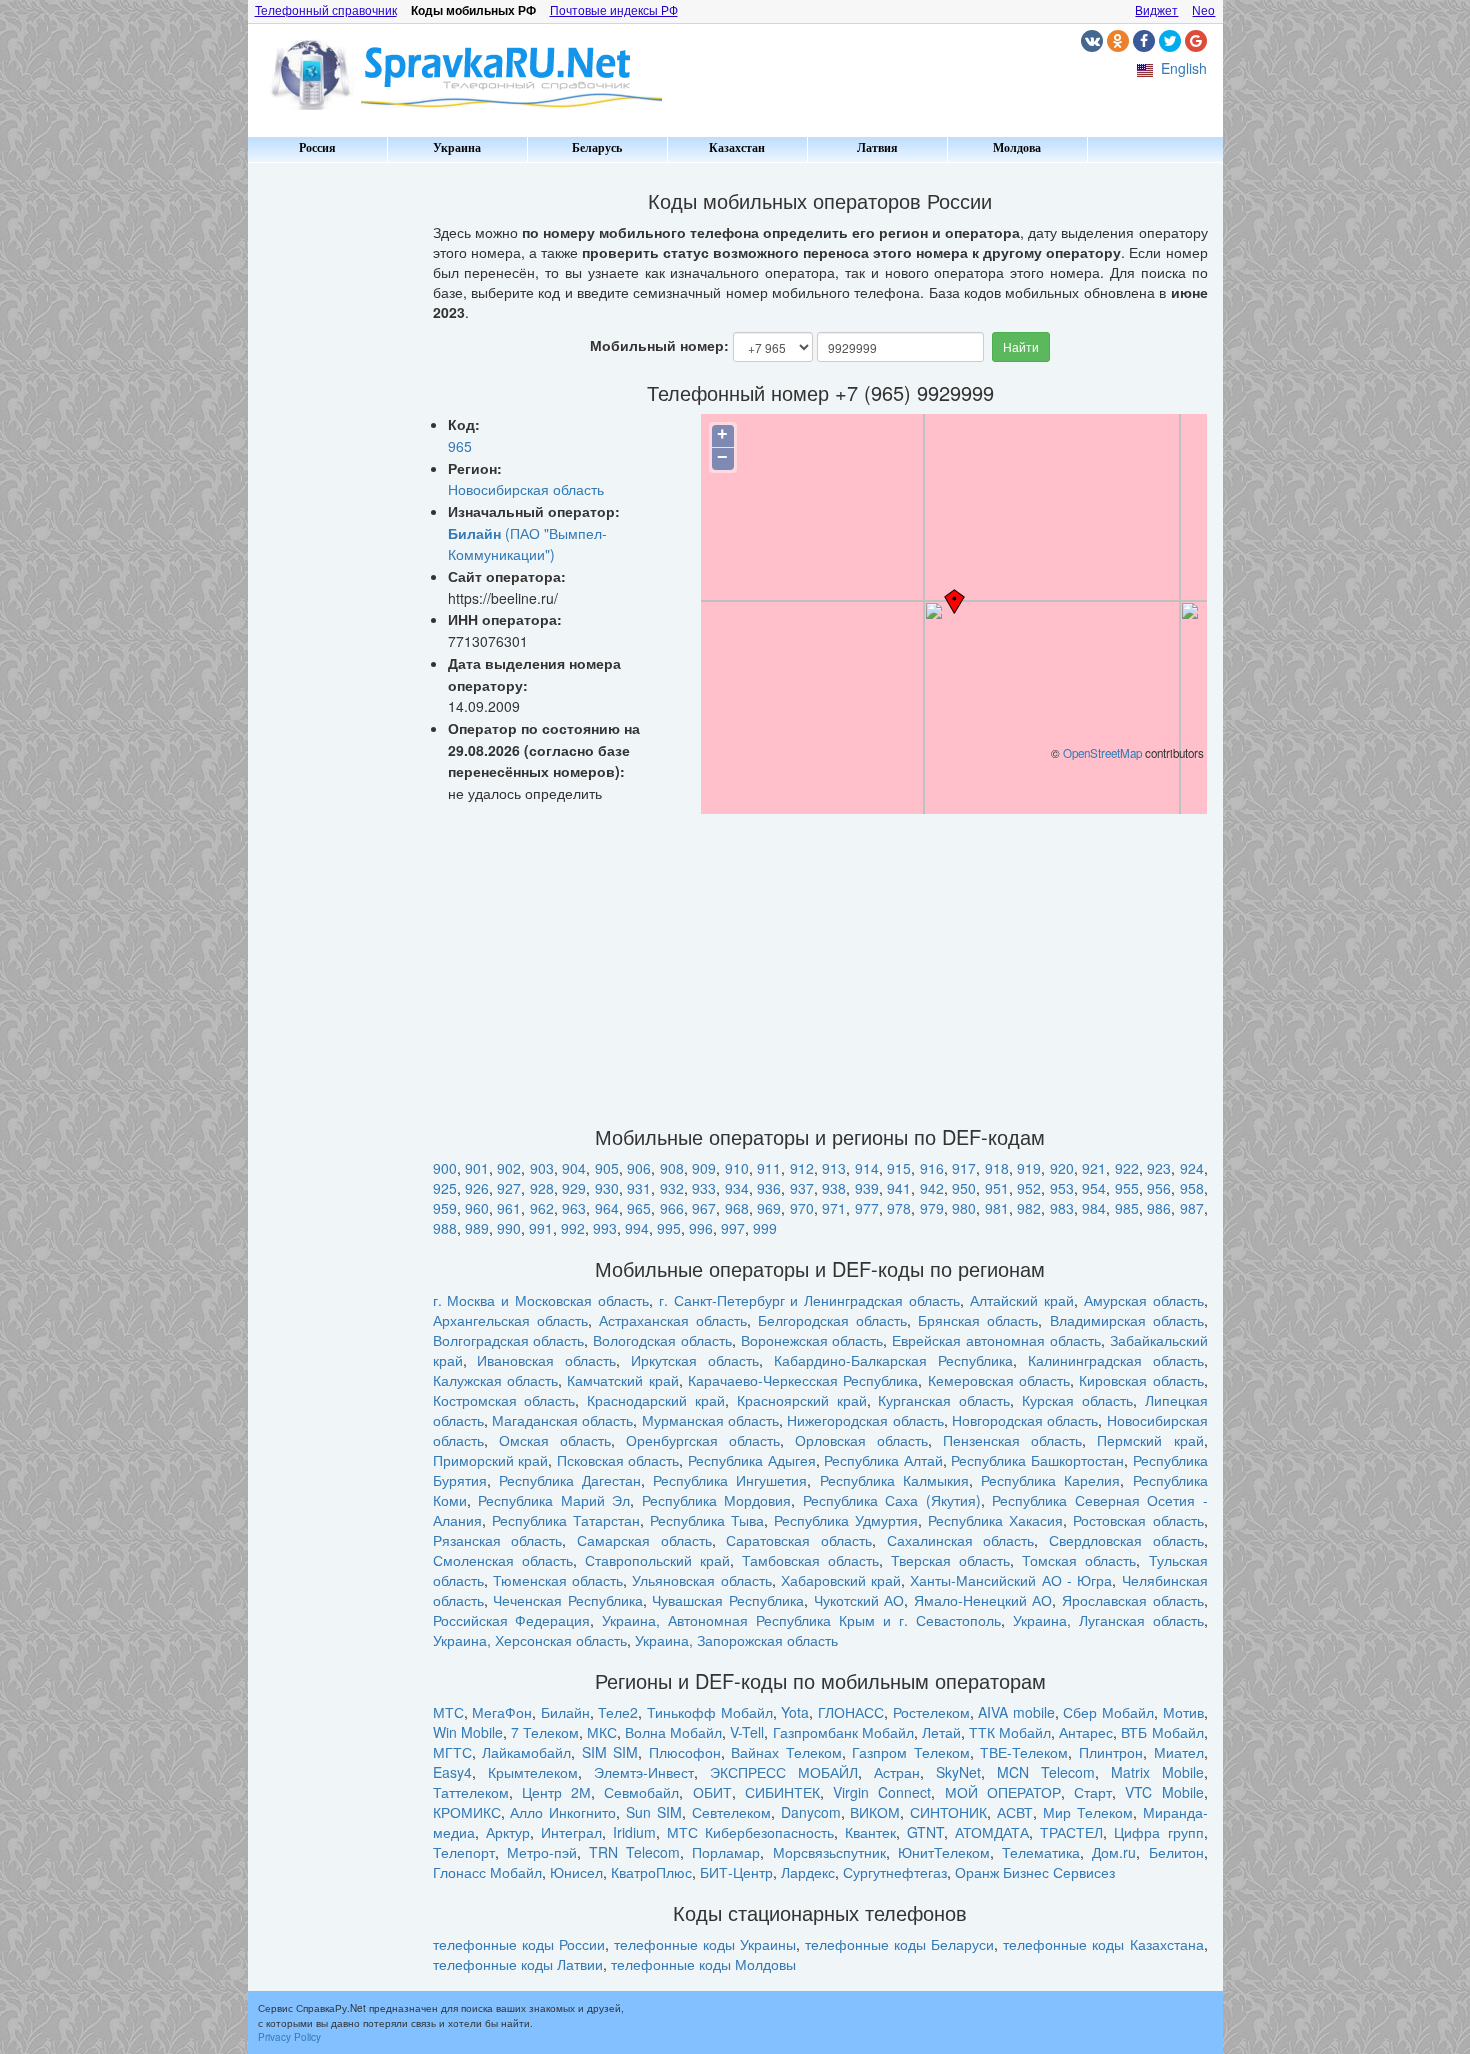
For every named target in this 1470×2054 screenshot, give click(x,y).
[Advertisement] (333, 470)
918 (997, 1168)
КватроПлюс (651, 1872)
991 (541, 1228)
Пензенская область (1012, 1440)
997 (733, 1228)
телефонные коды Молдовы (703, 1964)
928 (542, 1188)
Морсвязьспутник (829, 1852)
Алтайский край (1022, 1300)
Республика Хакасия (995, 1520)
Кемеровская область (999, 1380)
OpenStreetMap (1102, 753)
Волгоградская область (509, 1340)
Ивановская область (546, 1360)
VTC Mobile (1164, 1792)
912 (802, 1168)
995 (669, 1228)
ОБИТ (712, 1792)
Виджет (1156, 11)
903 (542, 1168)
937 (802, 1188)
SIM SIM (610, 1752)
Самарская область (644, 1540)
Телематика (1041, 1852)
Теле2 (618, 1712)
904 (574, 1168)
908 (672, 1168)
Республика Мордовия (717, 1500)
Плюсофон (685, 1752)
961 (509, 1208)
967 (704, 1208)
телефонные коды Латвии (518, 1964)
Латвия (877, 148)
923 (1159, 1168)
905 (607, 1168)
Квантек (870, 1832)
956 (1159, 1188)
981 (997, 1208)
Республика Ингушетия (730, 1480)
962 (542, 1208)
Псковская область (618, 1460)
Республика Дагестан (570, 1480)
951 (997, 1188)
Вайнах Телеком (786, 1752)
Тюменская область (558, 1580)
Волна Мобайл (673, 1732)
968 (737, 1208)
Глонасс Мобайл (487, 1872)
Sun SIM (654, 1812)
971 (834, 1208)
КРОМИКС (467, 1812)
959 (445, 1208)
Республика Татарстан (566, 1520)
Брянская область (978, 1320)
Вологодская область (662, 1340)
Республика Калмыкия (894, 1480)
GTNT (925, 1832)
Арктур (508, 1832)
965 (460, 446)
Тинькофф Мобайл (710, 1712)
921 (1094, 1168)
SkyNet (958, 1772)
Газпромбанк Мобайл (843, 1732)
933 (704, 1188)
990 (509, 1228)
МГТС (452, 1752)
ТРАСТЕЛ (1071, 1832)
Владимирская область (1127, 1320)
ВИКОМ (875, 1812)
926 (477, 1188)
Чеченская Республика (568, 1600)
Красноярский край (802, 1400)
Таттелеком (471, 1792)
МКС (602, 1732)
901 (477, 1168)
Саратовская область (799, 1540)
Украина (457, 148)
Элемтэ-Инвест (644, 1772)
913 (834, 1168)
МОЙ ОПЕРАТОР (1003, 1792)
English (1184, 68)
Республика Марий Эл (554, 1500)
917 (964, 1168)
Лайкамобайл (526, 1752)
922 (1127, 1168)
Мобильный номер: (659, 345)
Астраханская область (673, 1320)
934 (737, 1188)
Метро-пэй (542, 1852)
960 (477, 1208)
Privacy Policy (289, 2037)
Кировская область (1141, 1380)
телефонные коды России (519, 1944)
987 (1192, 1208)
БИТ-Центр (736, 1872)
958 (1192, 1188)
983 (1062, 1208)
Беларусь (597, 148)
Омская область (555, 1440)
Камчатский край (622, 1380)
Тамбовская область (810, 1560)
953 (1062, 1188)
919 (1029, 1168)
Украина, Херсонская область (530, 1640)
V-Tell (747, 1732)
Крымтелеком (533, 1772)
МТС (448, 1712)
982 (1029, 1208)
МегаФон (502, 1712)
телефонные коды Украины (705, 1944)
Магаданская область (562, 1420)
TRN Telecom (634, 1852)
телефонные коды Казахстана (1103, 1944)
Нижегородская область (865, 1420)
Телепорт (464, 1852)
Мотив (1183, 1712)
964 (607, 1208)
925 (445, 1188)
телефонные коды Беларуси (899, 1944)
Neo (1203, 11)
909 (704, 1168)
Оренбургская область (703, 1440)
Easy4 (452, 1772)
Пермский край (1150, 1440)
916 (932, 1168)
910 (737, 1168)
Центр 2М (556, 1792)
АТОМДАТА (992, 1832)
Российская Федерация (512, 1620)
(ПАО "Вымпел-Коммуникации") (527, 544)
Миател (1179, 1752)
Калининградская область (1116, 1360)
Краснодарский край (656, 1400)
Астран (897, 1772)
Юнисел (576, 1872)
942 (932, 1188)
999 (765, 1228)
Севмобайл (641, 1792)
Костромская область (504, 1400)
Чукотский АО (859, 1600)
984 (1094, 1208)
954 (1094, 1188)
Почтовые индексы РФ (614, 11)
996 (701, 1228)
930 (607, 1188)
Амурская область (1144, 1300)
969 (769, 1208)
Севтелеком (731, 1812)
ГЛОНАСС (851, 1712)
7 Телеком (545, 1732)
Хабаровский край (841, 1580)
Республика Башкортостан (1037, 1460)
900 (445, 1168)
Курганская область (944, 1400)
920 (1062, 1168)
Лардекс (808, 1872)
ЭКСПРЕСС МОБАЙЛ (784, 1772)
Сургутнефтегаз (895, 1872)
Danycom (811, 1812)
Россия (317, 148)
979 (932, 1208)
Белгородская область (832, 1320)
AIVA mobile (1016, 1712)
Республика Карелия (1050, 1480)
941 (899, 1188)
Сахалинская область (961, 1540)
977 (867, 1208)
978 (899, 1208)
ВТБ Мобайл (1162, 1732)
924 (1192, 1168)
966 (672, 1208)
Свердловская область (1126, 1540)
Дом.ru (1114, 1852)
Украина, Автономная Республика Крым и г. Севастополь (801, 1620)
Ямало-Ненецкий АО (983, 1600)
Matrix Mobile (1157, 1772)
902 (509, 1168)
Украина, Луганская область (1108, 1620)
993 (605, 1228)
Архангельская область (510, 1320)
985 (1127, 1208)
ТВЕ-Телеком (1024, 1752)
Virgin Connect (882, 1792)
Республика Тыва (707, 1520)
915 (899, 1168)
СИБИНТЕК (782, 1792)
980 (964, 1208)
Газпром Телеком (911, 1752)
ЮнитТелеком (944, 1852)
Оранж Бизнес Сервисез (1035, 1872)
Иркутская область (695, 1360)
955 (1127, 1188)
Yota (795, 1712)
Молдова (1017, 148)
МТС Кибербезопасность (750, 1832)
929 (574, 1188)
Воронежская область (812, 1340)
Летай (941, 1732)
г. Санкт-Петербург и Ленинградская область (809, 1300)
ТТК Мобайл (1010, 1732)
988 (445, 1228)
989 (477, 1228)
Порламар (726, 1852)
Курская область (1077, 1400)
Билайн (565, 1712)
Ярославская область (1133, 1600)
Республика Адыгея (752, 1460)
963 (574, 1208)
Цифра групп (1158, 1832)
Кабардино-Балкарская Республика (893, 1360)
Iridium (634, 1832)
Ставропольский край (657, 1560)
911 (769, 1168)
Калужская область (495, 1380)
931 (639, 1188)
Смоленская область (503, 1560)
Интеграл (571, 1832)
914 (867, 1168)
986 (1159, 1208)
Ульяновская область (701, 1580)
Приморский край (491, 1460)
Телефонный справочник (326, 11)
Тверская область (950, 1560)
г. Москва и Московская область (541, 1300)
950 (964, 1188)
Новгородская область (1025, 1420)
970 (802, 1208)
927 (509, 1188)
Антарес (1086, 1732)
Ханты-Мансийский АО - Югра (1011, 1580)
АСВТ (1015, 1812)
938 (834, 1188)
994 (637, 1228)
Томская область (1079, 1560)
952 (1029, 1188)
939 (867, 1188)
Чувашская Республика (728, 1600)
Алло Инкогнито (563, 1812)
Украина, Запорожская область (736, 1640)
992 (573, 1228)
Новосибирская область (526, 489)
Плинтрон (1111, 1752)
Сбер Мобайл (1108, 1712)
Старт (1093, 1792)
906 (639, 1168)
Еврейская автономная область (996, 1340)
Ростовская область (1138, 1520)
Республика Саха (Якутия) (892, 1500)
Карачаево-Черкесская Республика (803, 1380)
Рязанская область (498, 1540)
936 (769, 1188)
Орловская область (861, 1440)
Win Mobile (468, 1732)
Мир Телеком (1088, 1812)
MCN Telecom (1046, 1772)
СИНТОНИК (948, 1812)
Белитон (1176, 1852)
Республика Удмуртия (846, 1520)
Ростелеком (931, 1712)
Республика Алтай (883, 1460)
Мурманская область (710, 1420)
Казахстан (737, 148)
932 (672, 1188)
